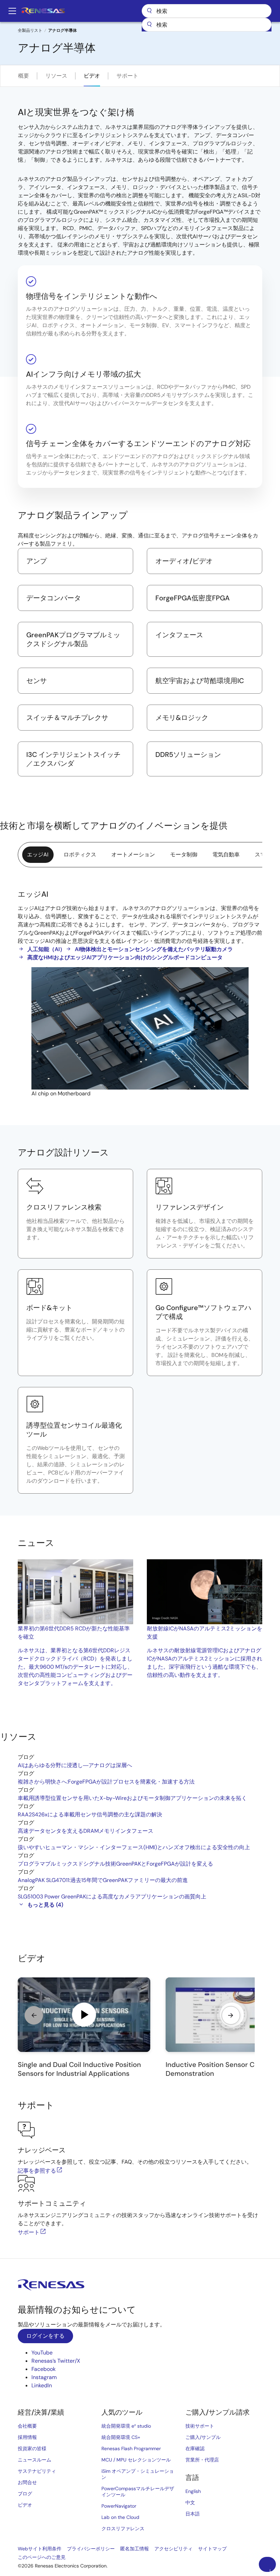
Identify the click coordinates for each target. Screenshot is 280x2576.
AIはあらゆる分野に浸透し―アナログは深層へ (75, 1765)
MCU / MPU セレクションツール (136, 2460)
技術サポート (200, 2426)
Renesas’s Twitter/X (56, 2361)
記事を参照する (37, 2171)
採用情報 (27, 2437)
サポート (127, 76)
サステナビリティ (37, 2471)
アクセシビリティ (173, 2549)
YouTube (42, 2353)
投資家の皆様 (32, 2448)
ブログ (25, 2494)
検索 (207, 11)
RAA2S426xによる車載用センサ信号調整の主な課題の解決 (90, 1814)
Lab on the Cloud (120, 2517)
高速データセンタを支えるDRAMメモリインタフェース (86, 1831)
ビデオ (92, 76)
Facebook (44, 2369)
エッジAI (38, 855)
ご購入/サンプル (203, 2437)
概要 (24, 76)
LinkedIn (42, 2385)
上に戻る (270, 2570)
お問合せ (27, 2482)
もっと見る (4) (45, 1905)
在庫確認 (195, 2448)
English (193, 2491)
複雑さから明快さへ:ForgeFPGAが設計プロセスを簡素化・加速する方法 (106, 1782)
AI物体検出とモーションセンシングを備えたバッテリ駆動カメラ (154, 949)
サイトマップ (212, 2549)
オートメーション (133, 855)
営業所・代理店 (202, 2460)
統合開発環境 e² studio (126, 2426)
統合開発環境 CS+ (121, 2437)
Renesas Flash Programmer (131, 2448)
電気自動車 (226, 855)
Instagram (44, 2377)
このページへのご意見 (42, 2557)
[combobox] (207, 25)
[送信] (149, 25)
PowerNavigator (119, 2506)
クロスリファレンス (123, 2528)
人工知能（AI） (46, 949)
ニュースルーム (34, 2460)
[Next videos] (231, 2015)
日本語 (193, 2514)
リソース (56, 76)
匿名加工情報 (135, 2549)
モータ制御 (184, 855)
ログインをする (45, 2336)
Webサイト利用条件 (40, 2549)
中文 (190, 2502)
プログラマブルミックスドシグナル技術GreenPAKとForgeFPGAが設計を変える (115, 1864)
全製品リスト (30, 30)
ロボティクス (80, 855)
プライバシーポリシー (91, 2549)
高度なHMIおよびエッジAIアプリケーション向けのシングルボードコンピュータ (125, 957)
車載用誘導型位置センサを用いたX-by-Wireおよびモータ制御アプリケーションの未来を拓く (132, 1798)
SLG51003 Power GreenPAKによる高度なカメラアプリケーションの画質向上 (112, 1897)
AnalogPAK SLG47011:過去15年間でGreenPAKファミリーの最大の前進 (103, 1880)
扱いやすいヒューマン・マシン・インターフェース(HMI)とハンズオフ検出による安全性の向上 (134, 1847)
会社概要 (27, 2426)
